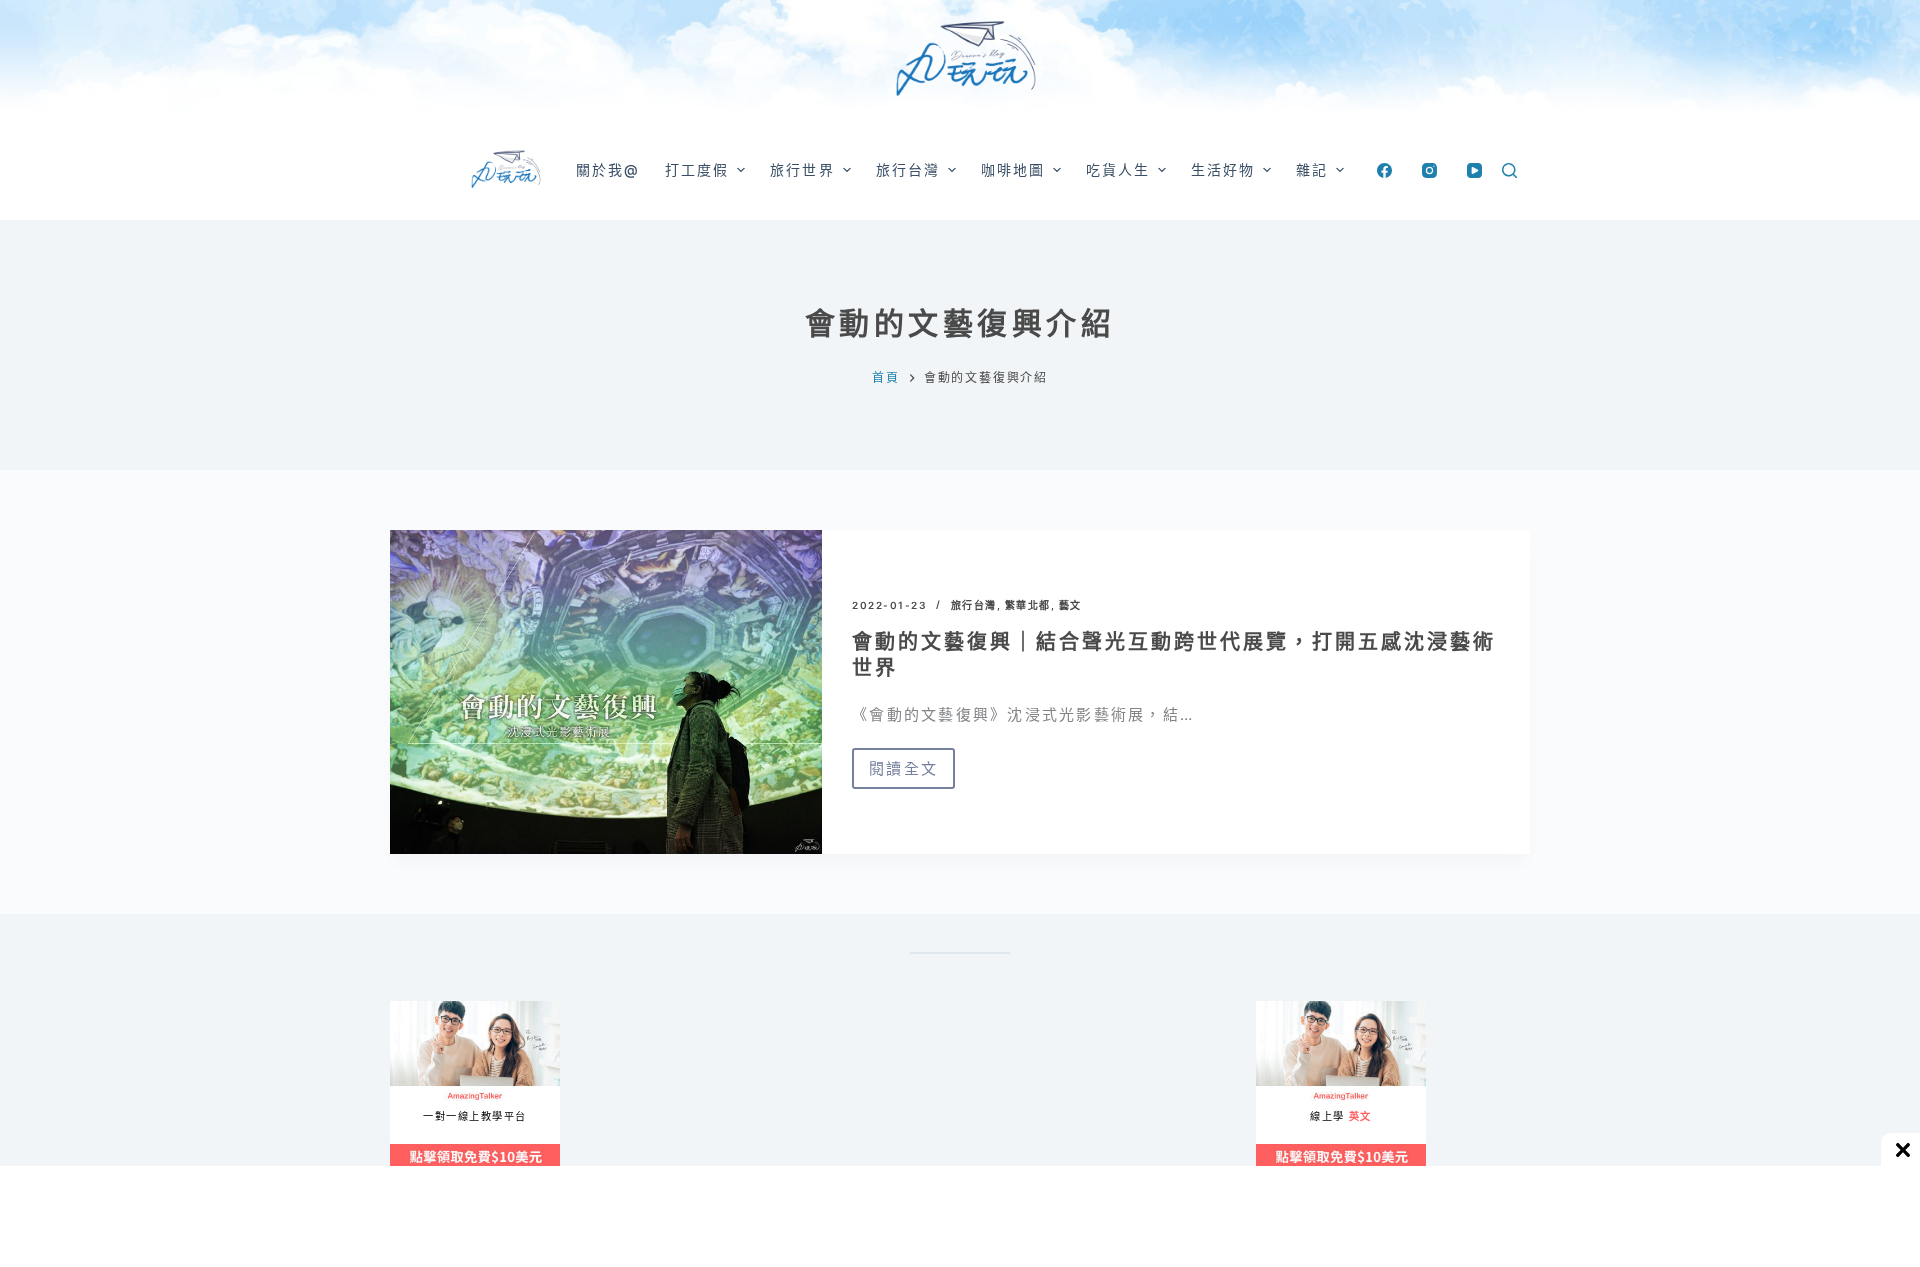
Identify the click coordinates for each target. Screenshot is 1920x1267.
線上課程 (409, 1009)
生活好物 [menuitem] (1223, 169)
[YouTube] (1474, 170)
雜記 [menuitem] (1312, 169)
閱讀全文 (903, 774)
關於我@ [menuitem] (608, 169)
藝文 (1070, 605)
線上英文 (1275, 1009)
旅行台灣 (974, 605)
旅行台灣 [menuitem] (908, 169)
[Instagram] (1429, 170)
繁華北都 (1028, 605)
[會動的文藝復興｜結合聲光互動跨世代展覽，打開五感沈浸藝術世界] (606, 692)
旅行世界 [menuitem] (802, 169)
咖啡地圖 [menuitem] (1013, 169)
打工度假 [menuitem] (697, 169)
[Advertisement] (1050, 1100)
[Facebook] (1384, 170)
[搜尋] (1509, 170)
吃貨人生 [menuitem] (1118, 169)
